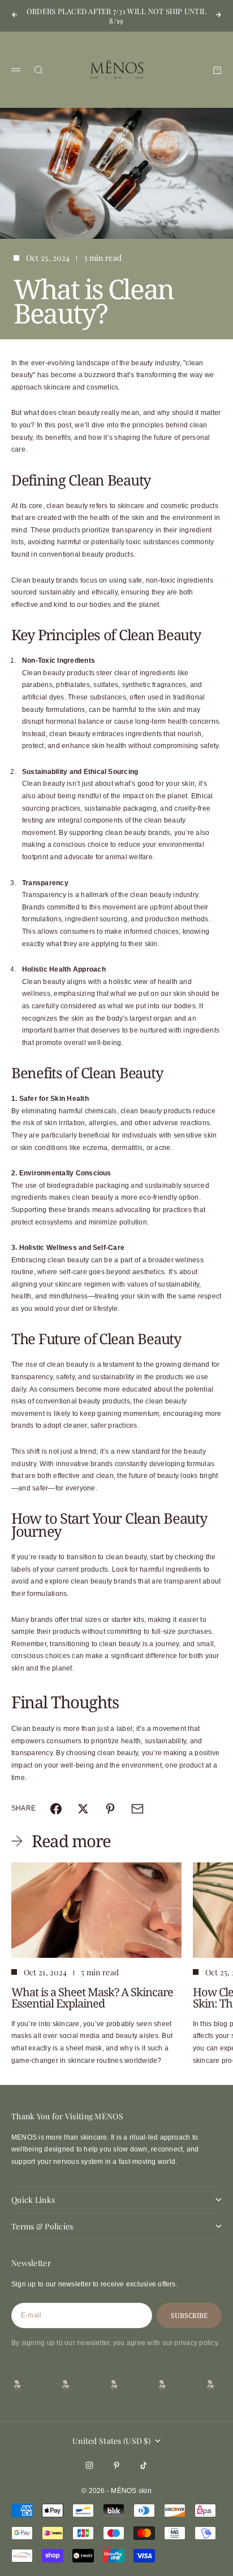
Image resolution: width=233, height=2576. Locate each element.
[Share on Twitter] (83, 1809)
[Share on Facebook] (56, 1809)
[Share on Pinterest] (110, 1809)
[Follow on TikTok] (144, 2465)
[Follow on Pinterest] (116, 2465)
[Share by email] (137, 1809)
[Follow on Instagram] (89, 2465)
